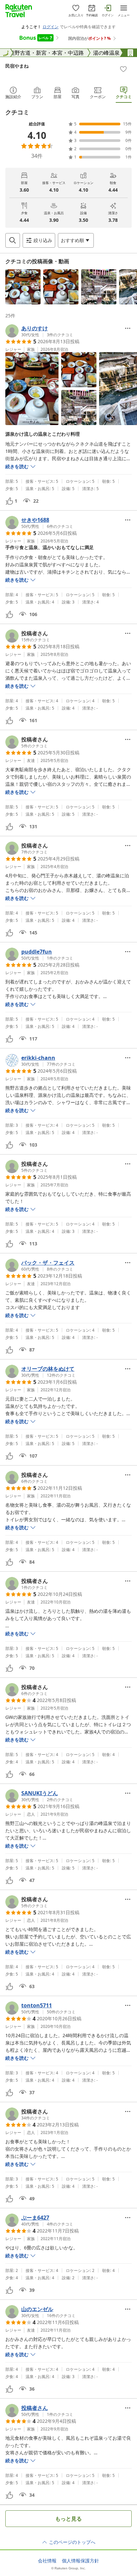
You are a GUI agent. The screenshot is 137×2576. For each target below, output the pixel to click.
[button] (23, 287)
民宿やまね (17, 66)
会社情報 (47, 2561)
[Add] (123, 69)
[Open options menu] (128, 328)
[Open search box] (13, 240)
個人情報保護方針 (80, 2561)
